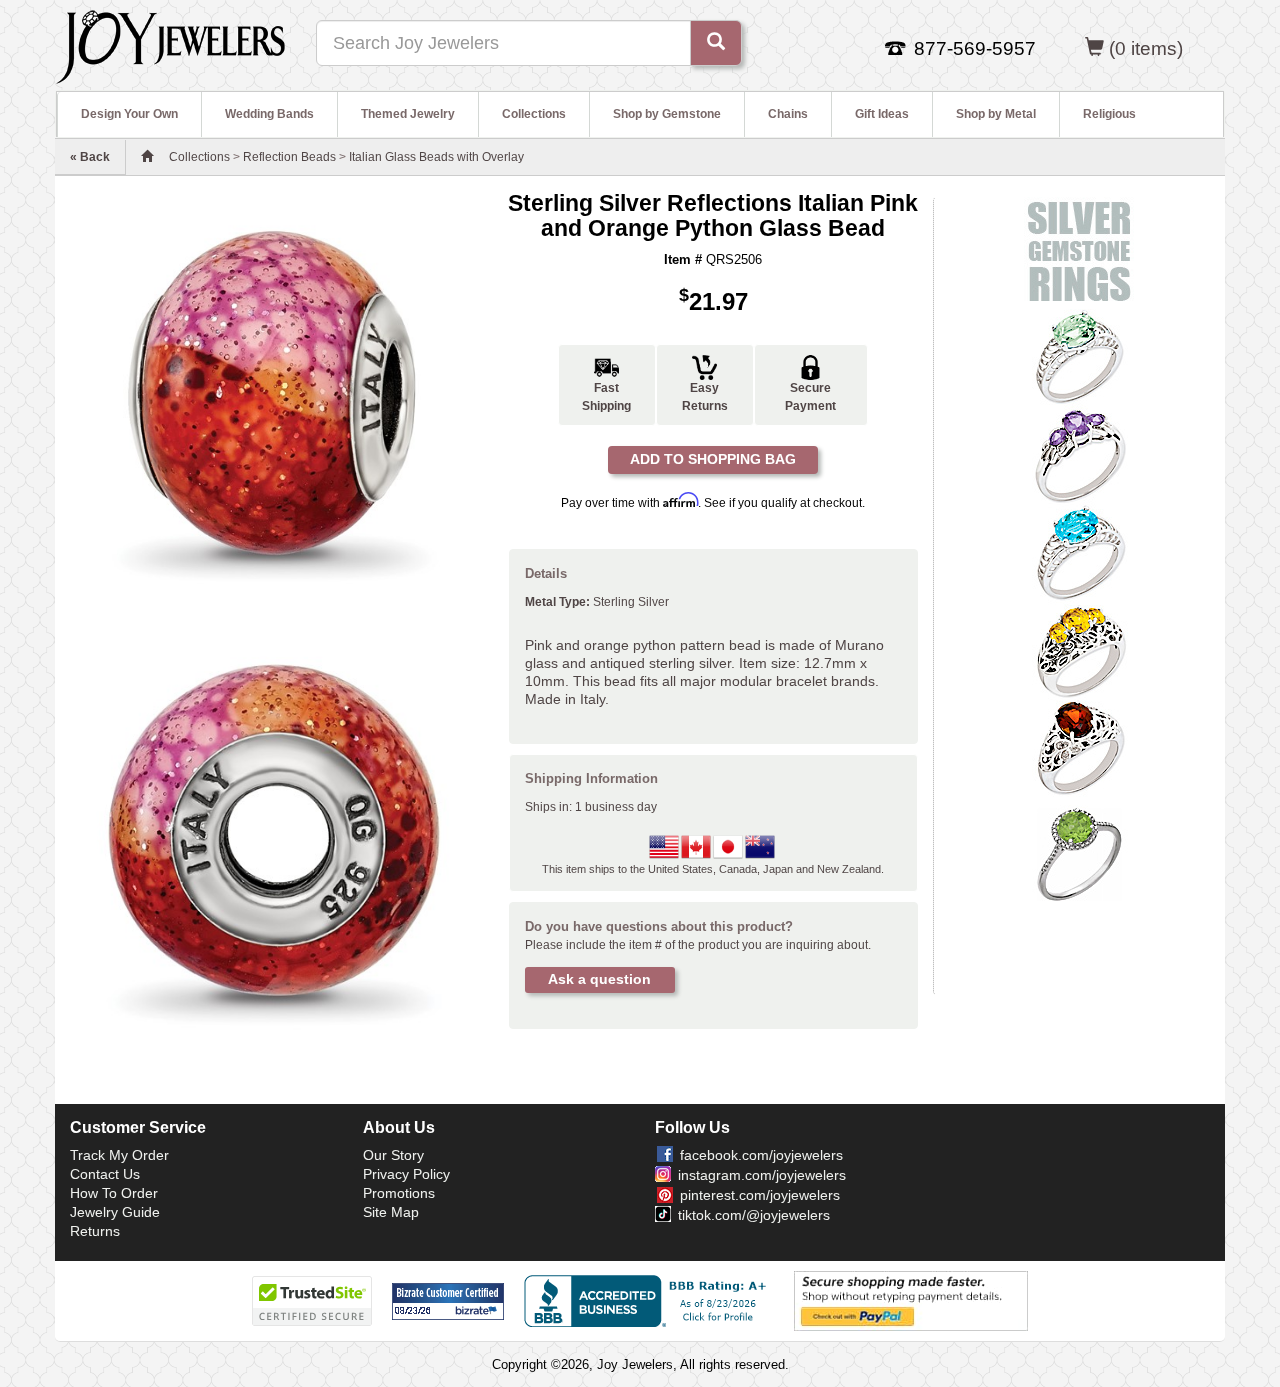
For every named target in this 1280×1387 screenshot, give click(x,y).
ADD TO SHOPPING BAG (713, 459)
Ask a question (599, 979)
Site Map (391, 1212)
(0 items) (1146, 48)
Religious (1109, 114)
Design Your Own (129, 114)
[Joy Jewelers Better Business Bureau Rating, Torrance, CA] (649, 1301)
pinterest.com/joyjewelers (760, 1195)
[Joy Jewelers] (170, 44)
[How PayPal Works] (911, 1301)
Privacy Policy (406, 1174)
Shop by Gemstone (667, 114)
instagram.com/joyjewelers (762, 1175)
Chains (788, 114)
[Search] (716, 43)
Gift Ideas (882, 114)
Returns (95, 1231)
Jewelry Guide (115, 1212)
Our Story (393, 1155)
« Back (90, 157)
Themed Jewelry (408, 114)
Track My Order (119, 1155)
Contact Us (105, 1174)
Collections (534, 114)
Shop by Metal (996, 114)
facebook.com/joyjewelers (761, 1155)
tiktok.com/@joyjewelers (754, 1215)
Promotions (399, 1193)
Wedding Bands (269, 114)
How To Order (114, 1193)
